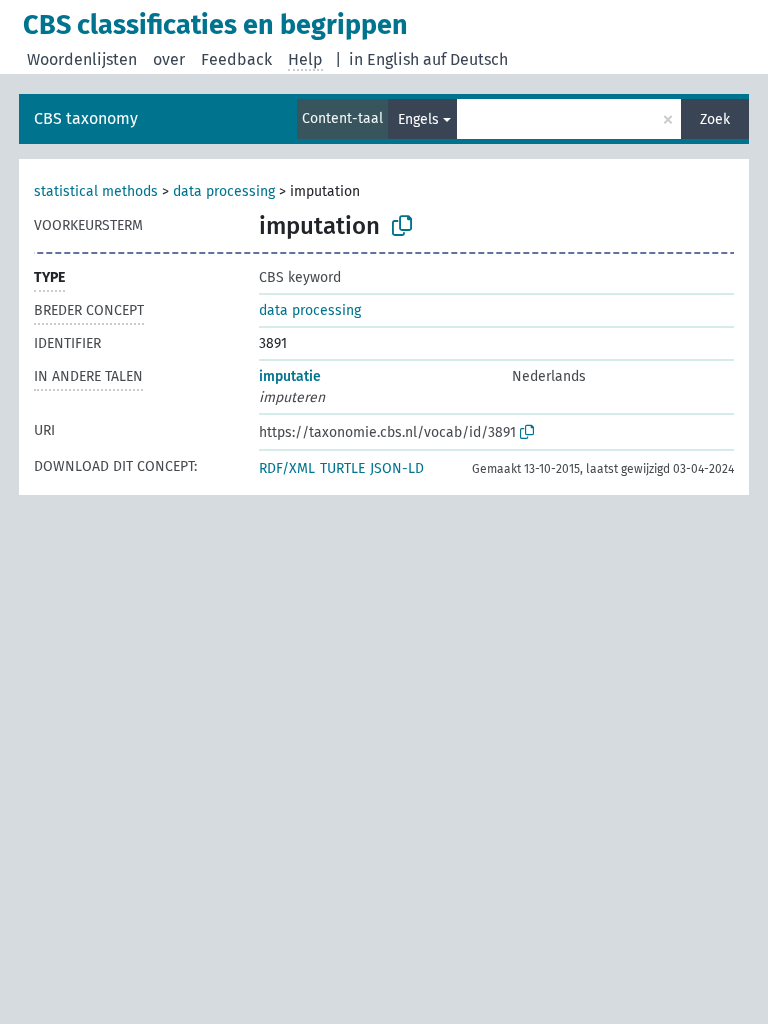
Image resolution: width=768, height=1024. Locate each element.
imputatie (290, 376)
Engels (418, 119)
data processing (224, 191)
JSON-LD (397, 468)
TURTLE (342, 468)
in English (384, 59)
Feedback (236, 59)
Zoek (715, 119)
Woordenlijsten (82, 59)
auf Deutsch (465, 59)
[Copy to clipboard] (402, 226)
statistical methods (96, 191)
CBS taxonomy (86, 118)
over (169, 59)
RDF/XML (287, 468)
